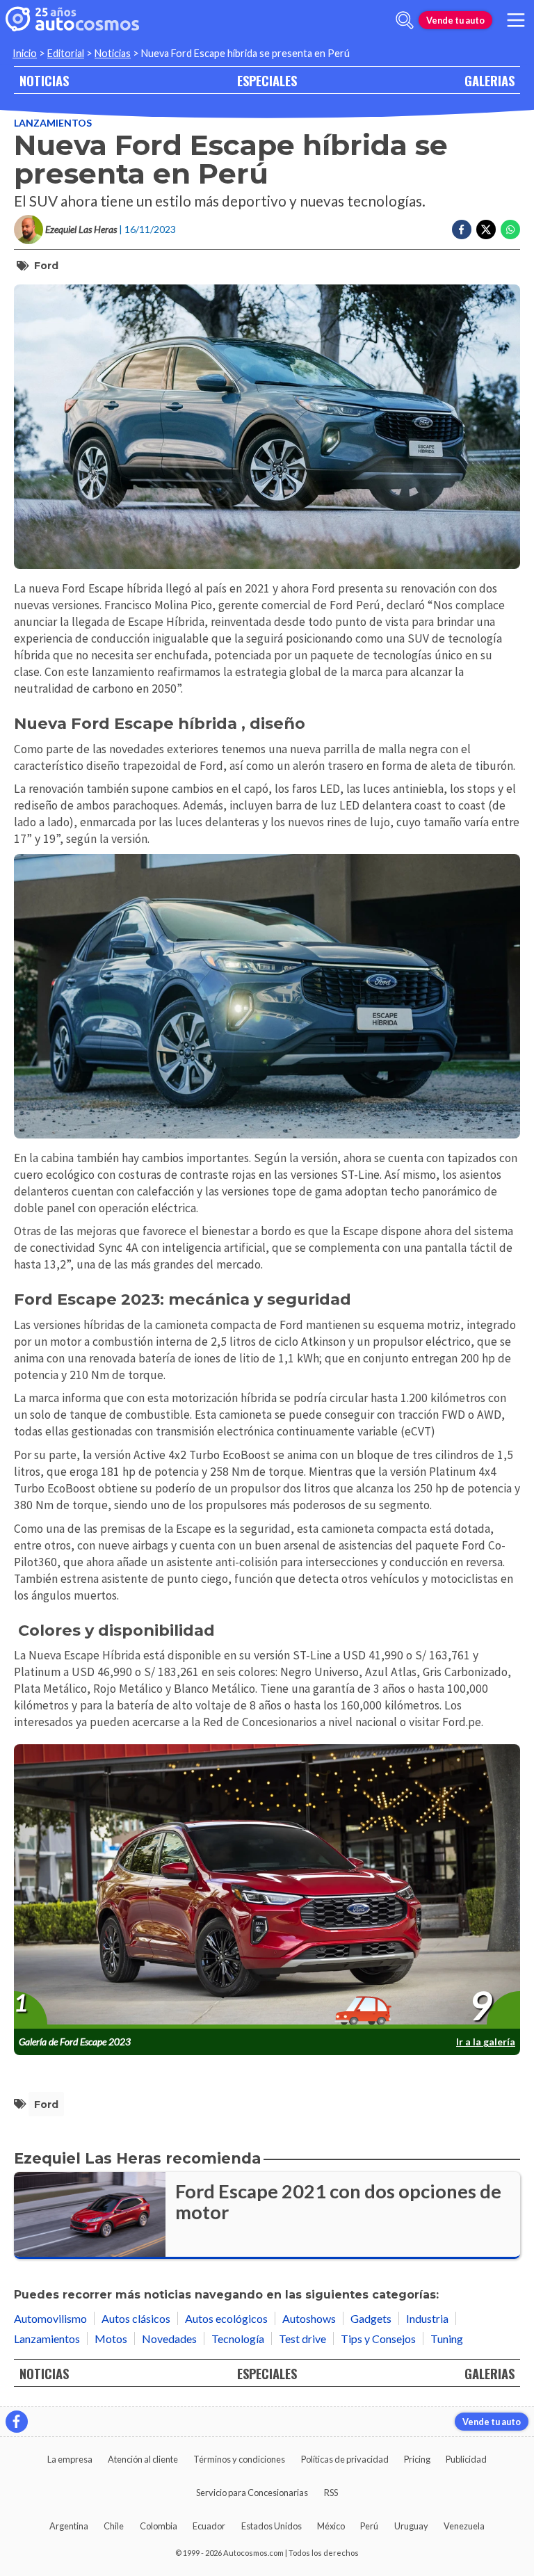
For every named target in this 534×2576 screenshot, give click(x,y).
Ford (46, 266)
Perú (369, 2526)
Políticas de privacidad (345, 2459)
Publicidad (466, 2459)
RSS (331, 2493)
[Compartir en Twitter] (486, 230)
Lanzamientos (53, 123)
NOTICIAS (44, 80)
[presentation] (267, 1887)
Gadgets (371, 2318)
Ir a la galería (486, 2042)
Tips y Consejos (378, 2338)
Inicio (25, 53)
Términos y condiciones (239, 2459)
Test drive (302, 2338)
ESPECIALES (267, 80)
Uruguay (411, 2526)
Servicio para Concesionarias (252, 2493)
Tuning (447, 2338)
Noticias (113, 53)
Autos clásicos (136, 2318)
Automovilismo (50, 2318)
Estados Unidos (272, 2526)
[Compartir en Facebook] (462, 230)
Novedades (169, 2338)
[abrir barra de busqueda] (405, 20)
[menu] (516, 20)
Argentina (69, 2526)
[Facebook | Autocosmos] (17, 2422)
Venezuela (464, 2526)
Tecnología (238, 2338)
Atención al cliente (143, 2459)
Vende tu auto (455, 20)
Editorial (66, 53)
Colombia (159, 2526)
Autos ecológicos (226, 2318)
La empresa (70, 2459)
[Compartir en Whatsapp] (510, 230)
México (331, 2526)
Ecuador (209, 2526)
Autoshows (309, 2318)
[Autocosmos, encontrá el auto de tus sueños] (72, 20)
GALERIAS (489, 80)
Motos (111, 2338)
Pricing (417, 2459)
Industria (427, 2318)
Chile (114, 2526)
